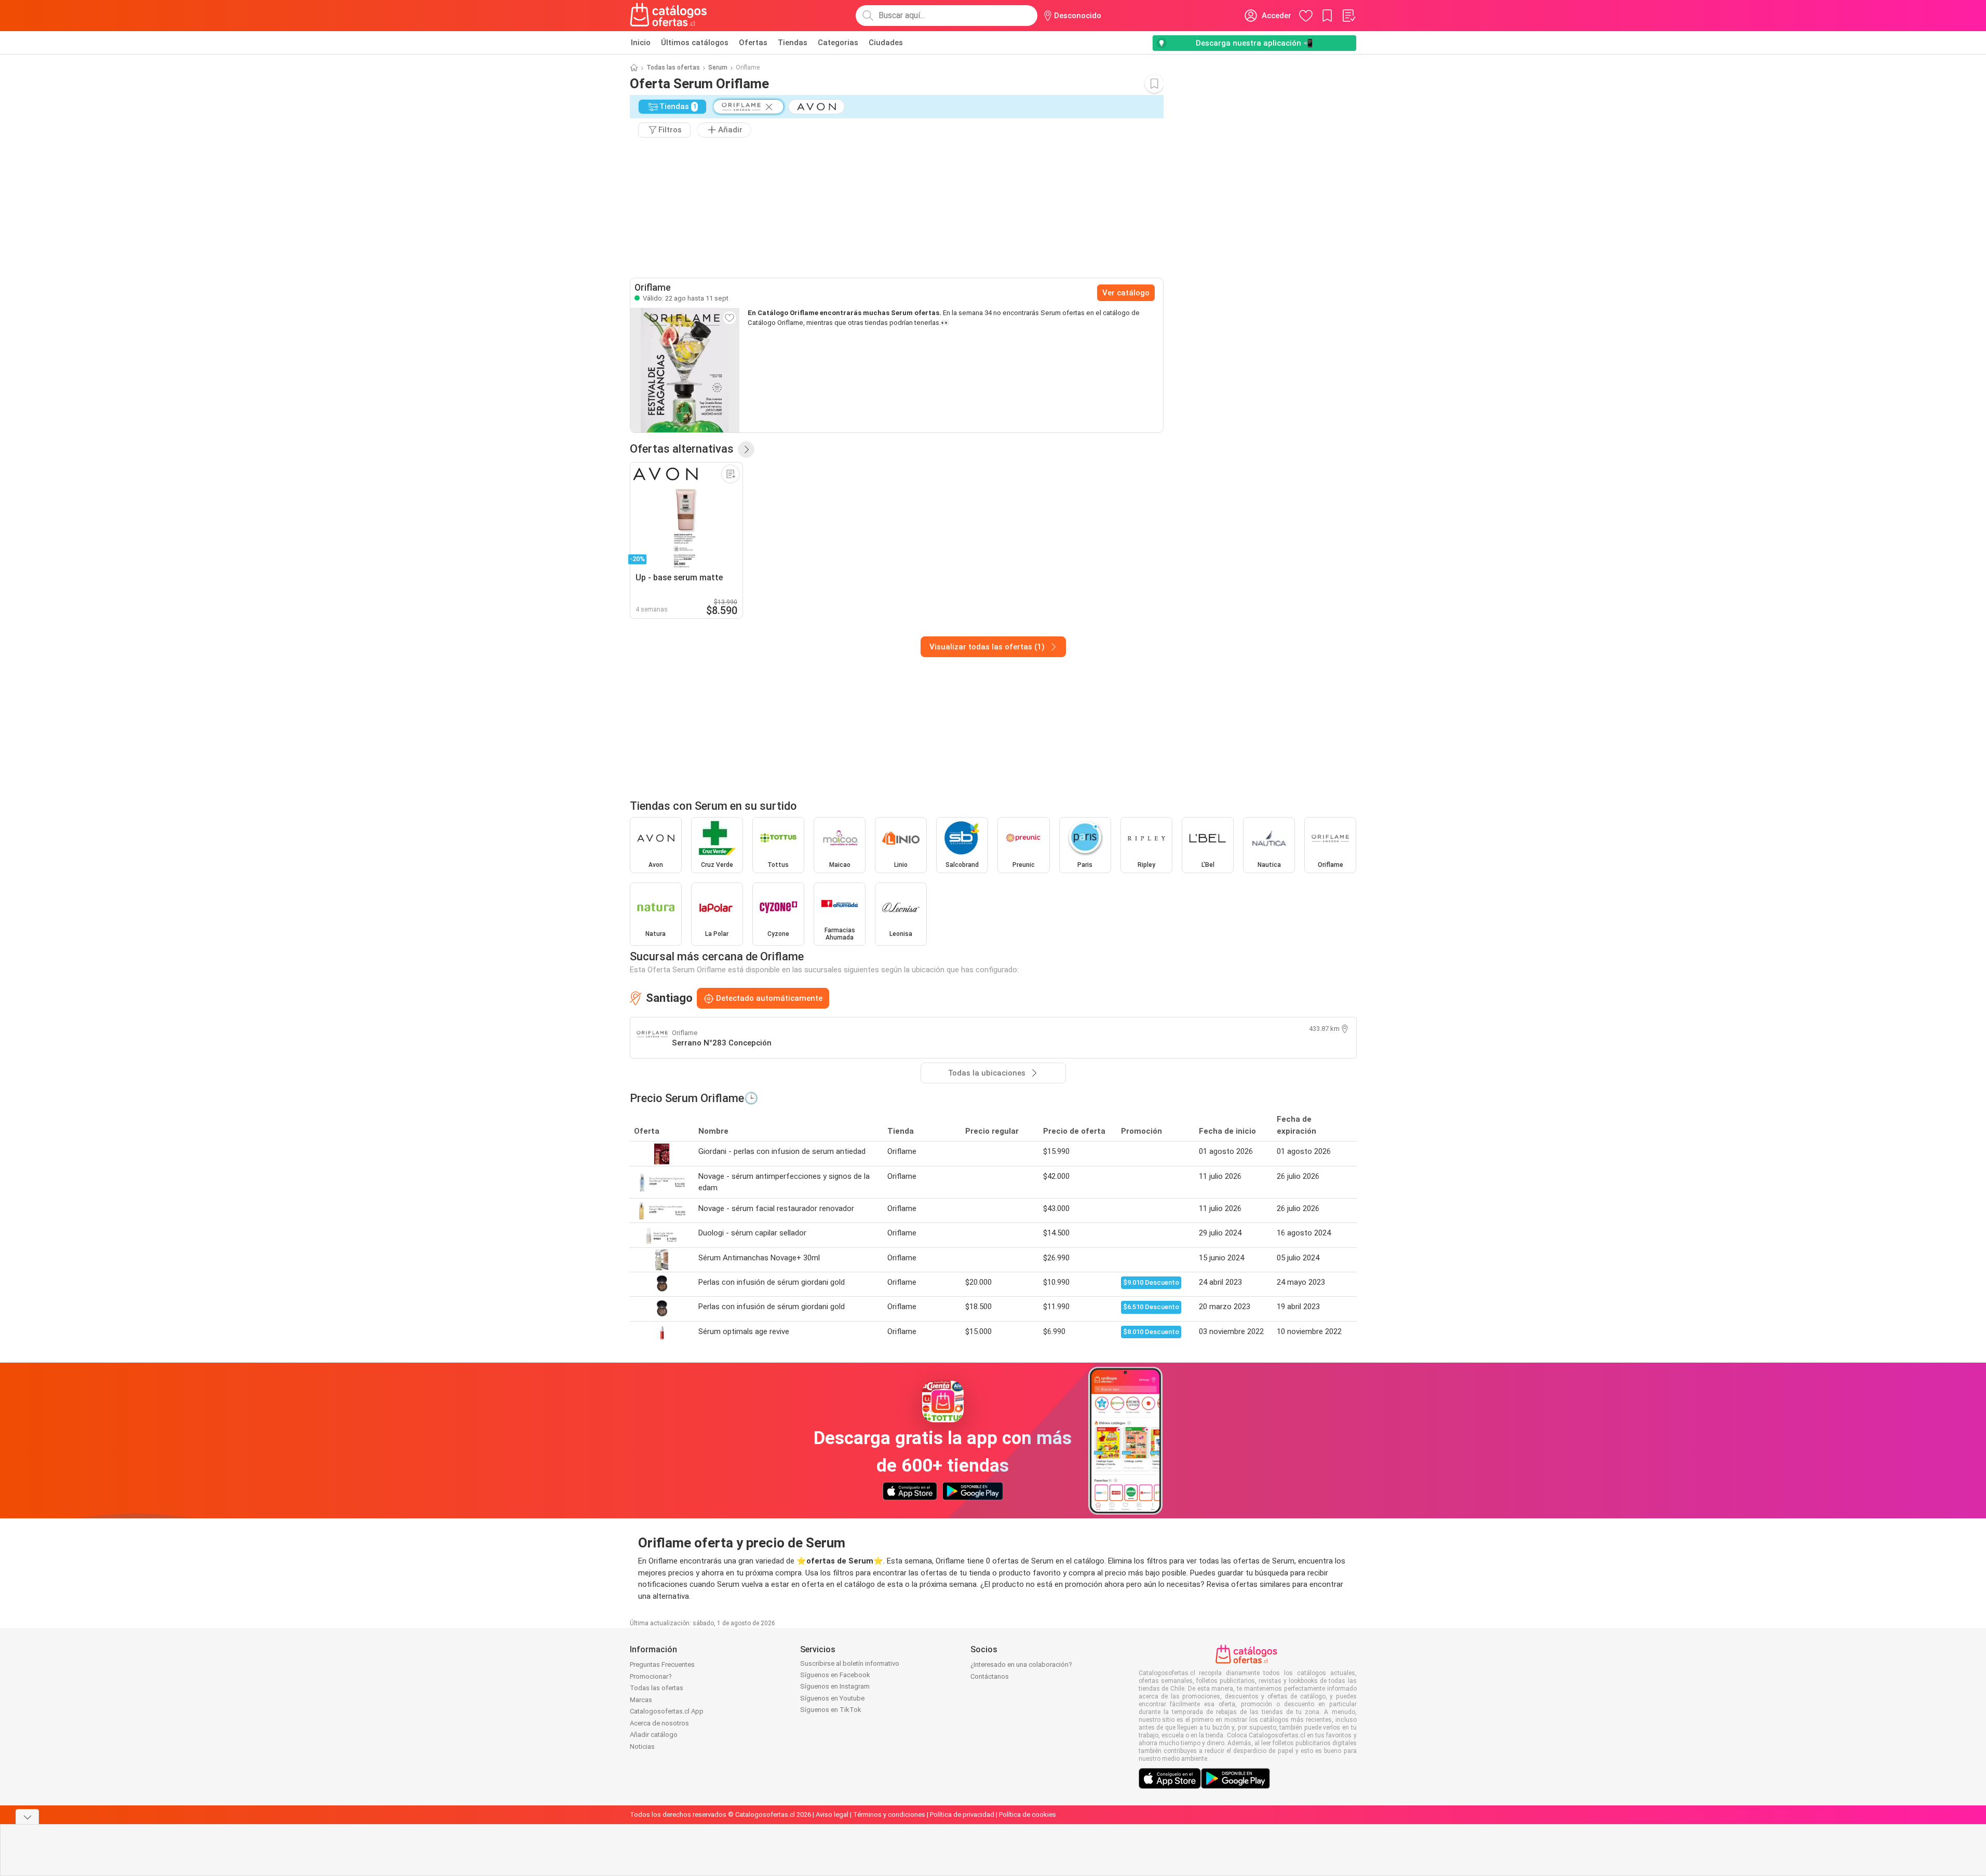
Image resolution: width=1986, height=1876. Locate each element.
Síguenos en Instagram (835, 1686)
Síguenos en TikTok (831, 1710)
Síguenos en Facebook (835, 1675)
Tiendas (793, 43)
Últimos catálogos (695, 43)
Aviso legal (832, 1814)
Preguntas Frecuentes (662, 1664)
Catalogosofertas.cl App (667, 1711)
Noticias (642, 1746)
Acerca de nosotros (659, 1723)
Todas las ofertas (673, 67)
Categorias (838, 43)
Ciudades (886, 43)
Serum (718, 67)
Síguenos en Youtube (832, 1698)
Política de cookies (1028, 1814)
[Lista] (1348, 16)
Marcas (641, 1700)
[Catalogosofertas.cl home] (670, 16)
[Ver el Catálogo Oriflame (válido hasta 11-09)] (685, 370)
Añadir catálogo (654, 1735)
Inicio (641, 43)
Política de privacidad (962, 1814)
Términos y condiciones (889, 1814)
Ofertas (753, 43)
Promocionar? (651, 1676)
